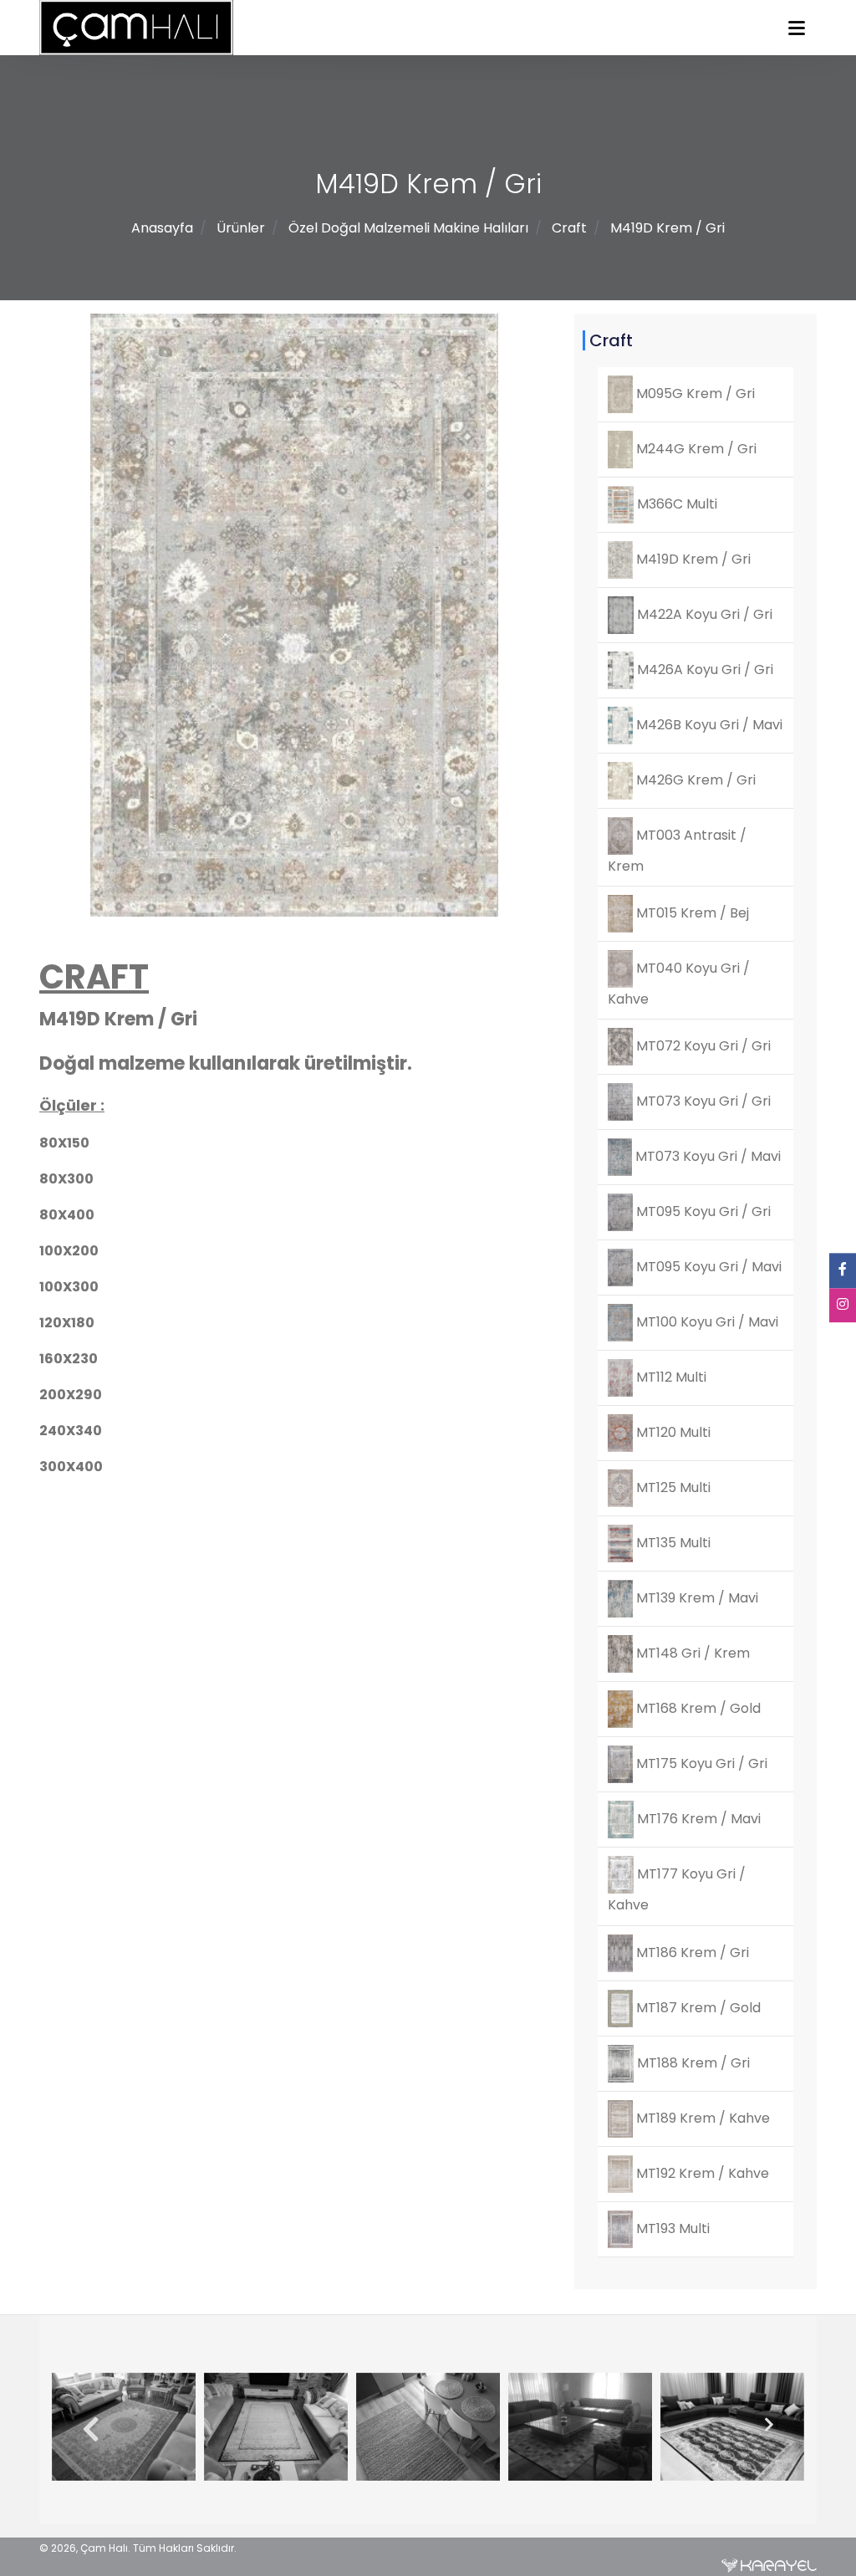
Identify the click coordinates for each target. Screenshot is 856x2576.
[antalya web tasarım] (769, 2565)
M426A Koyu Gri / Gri (703, 670)
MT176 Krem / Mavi (697, 1819)
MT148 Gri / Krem (691, 1653)
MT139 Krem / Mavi (695, 1598)
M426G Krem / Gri (694, 780)
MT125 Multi (672, 1487)
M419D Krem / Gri (667, 228)
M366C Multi (675, 504)
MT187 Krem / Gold (697, 2007)
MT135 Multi (672, 1543)
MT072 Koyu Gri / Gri (702, 1046)
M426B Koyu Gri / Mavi (708, 725)
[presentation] (84, 2430)
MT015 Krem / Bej (691, 913)
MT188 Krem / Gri (692, 2062)
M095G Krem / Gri (694, 394)
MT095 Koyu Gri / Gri (702, 1211)
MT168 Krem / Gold (697, 1708)
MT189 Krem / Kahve (701, 2117)
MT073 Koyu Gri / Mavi (706, 1156)
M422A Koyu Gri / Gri (703, 614)
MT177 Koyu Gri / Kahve (677, 1889)
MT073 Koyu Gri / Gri (702, 1101)
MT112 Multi (670, 1377)
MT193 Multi (671, 2228)
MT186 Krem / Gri (691, 1952)
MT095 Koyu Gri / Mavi (707, 1267)
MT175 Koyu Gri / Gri (700, 1763)
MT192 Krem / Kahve (701, 2172)
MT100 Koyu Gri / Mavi (706, 1322)
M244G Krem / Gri (695, 449)
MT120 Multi (672, 1432)
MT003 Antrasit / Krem (677, 851)
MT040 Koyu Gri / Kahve (679, 984)
